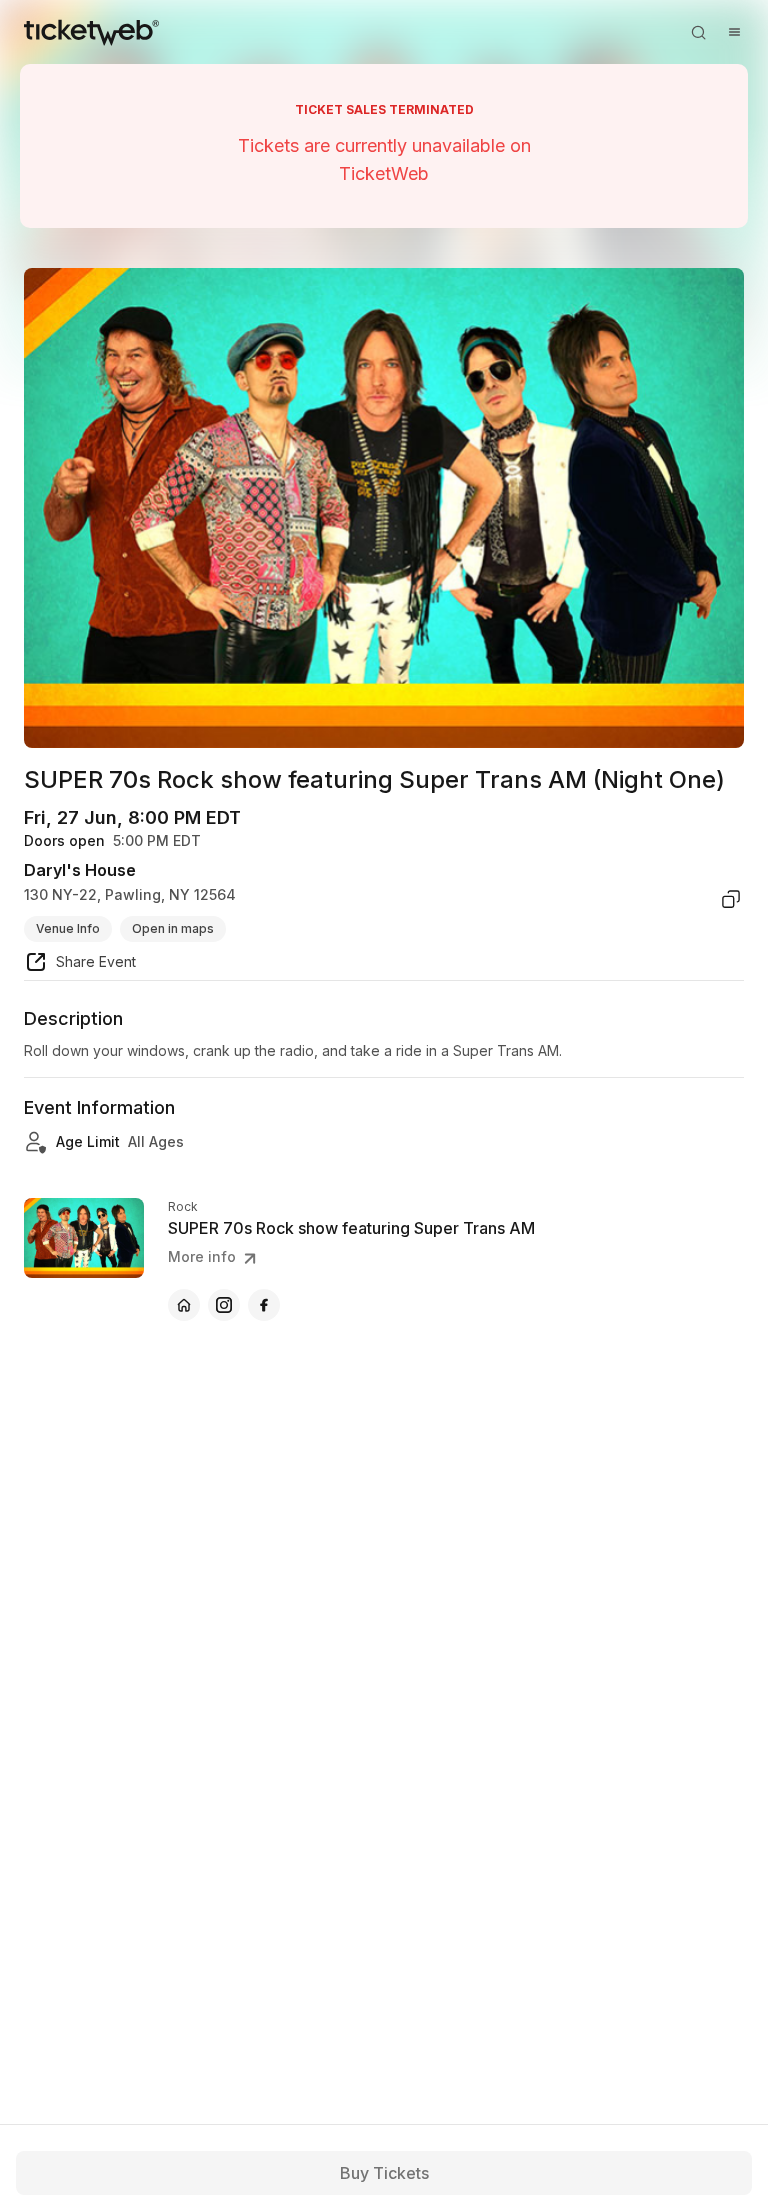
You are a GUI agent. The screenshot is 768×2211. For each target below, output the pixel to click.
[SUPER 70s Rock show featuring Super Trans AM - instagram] (224, 1305)
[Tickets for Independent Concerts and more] (91, 32)
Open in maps (173, 928)
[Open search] (698, 32)
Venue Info (68, 928)
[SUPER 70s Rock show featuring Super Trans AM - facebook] (264, 1305)
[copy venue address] (731, 899)
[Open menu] (734, 32)
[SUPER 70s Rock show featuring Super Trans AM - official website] (184, 1305)
